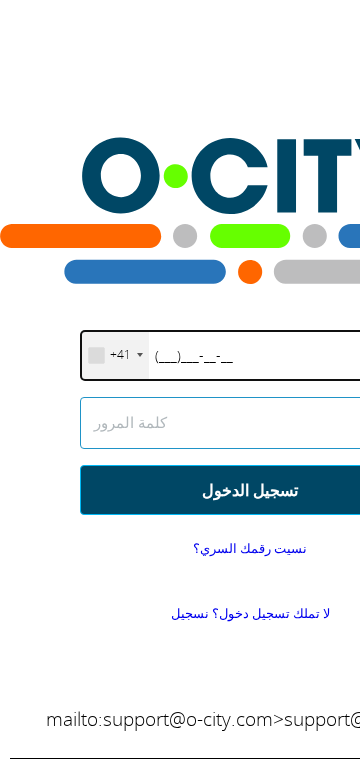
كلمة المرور (130, 422)
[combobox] (115, 356)
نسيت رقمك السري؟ (250, 548)
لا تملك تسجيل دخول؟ (250, 613)
